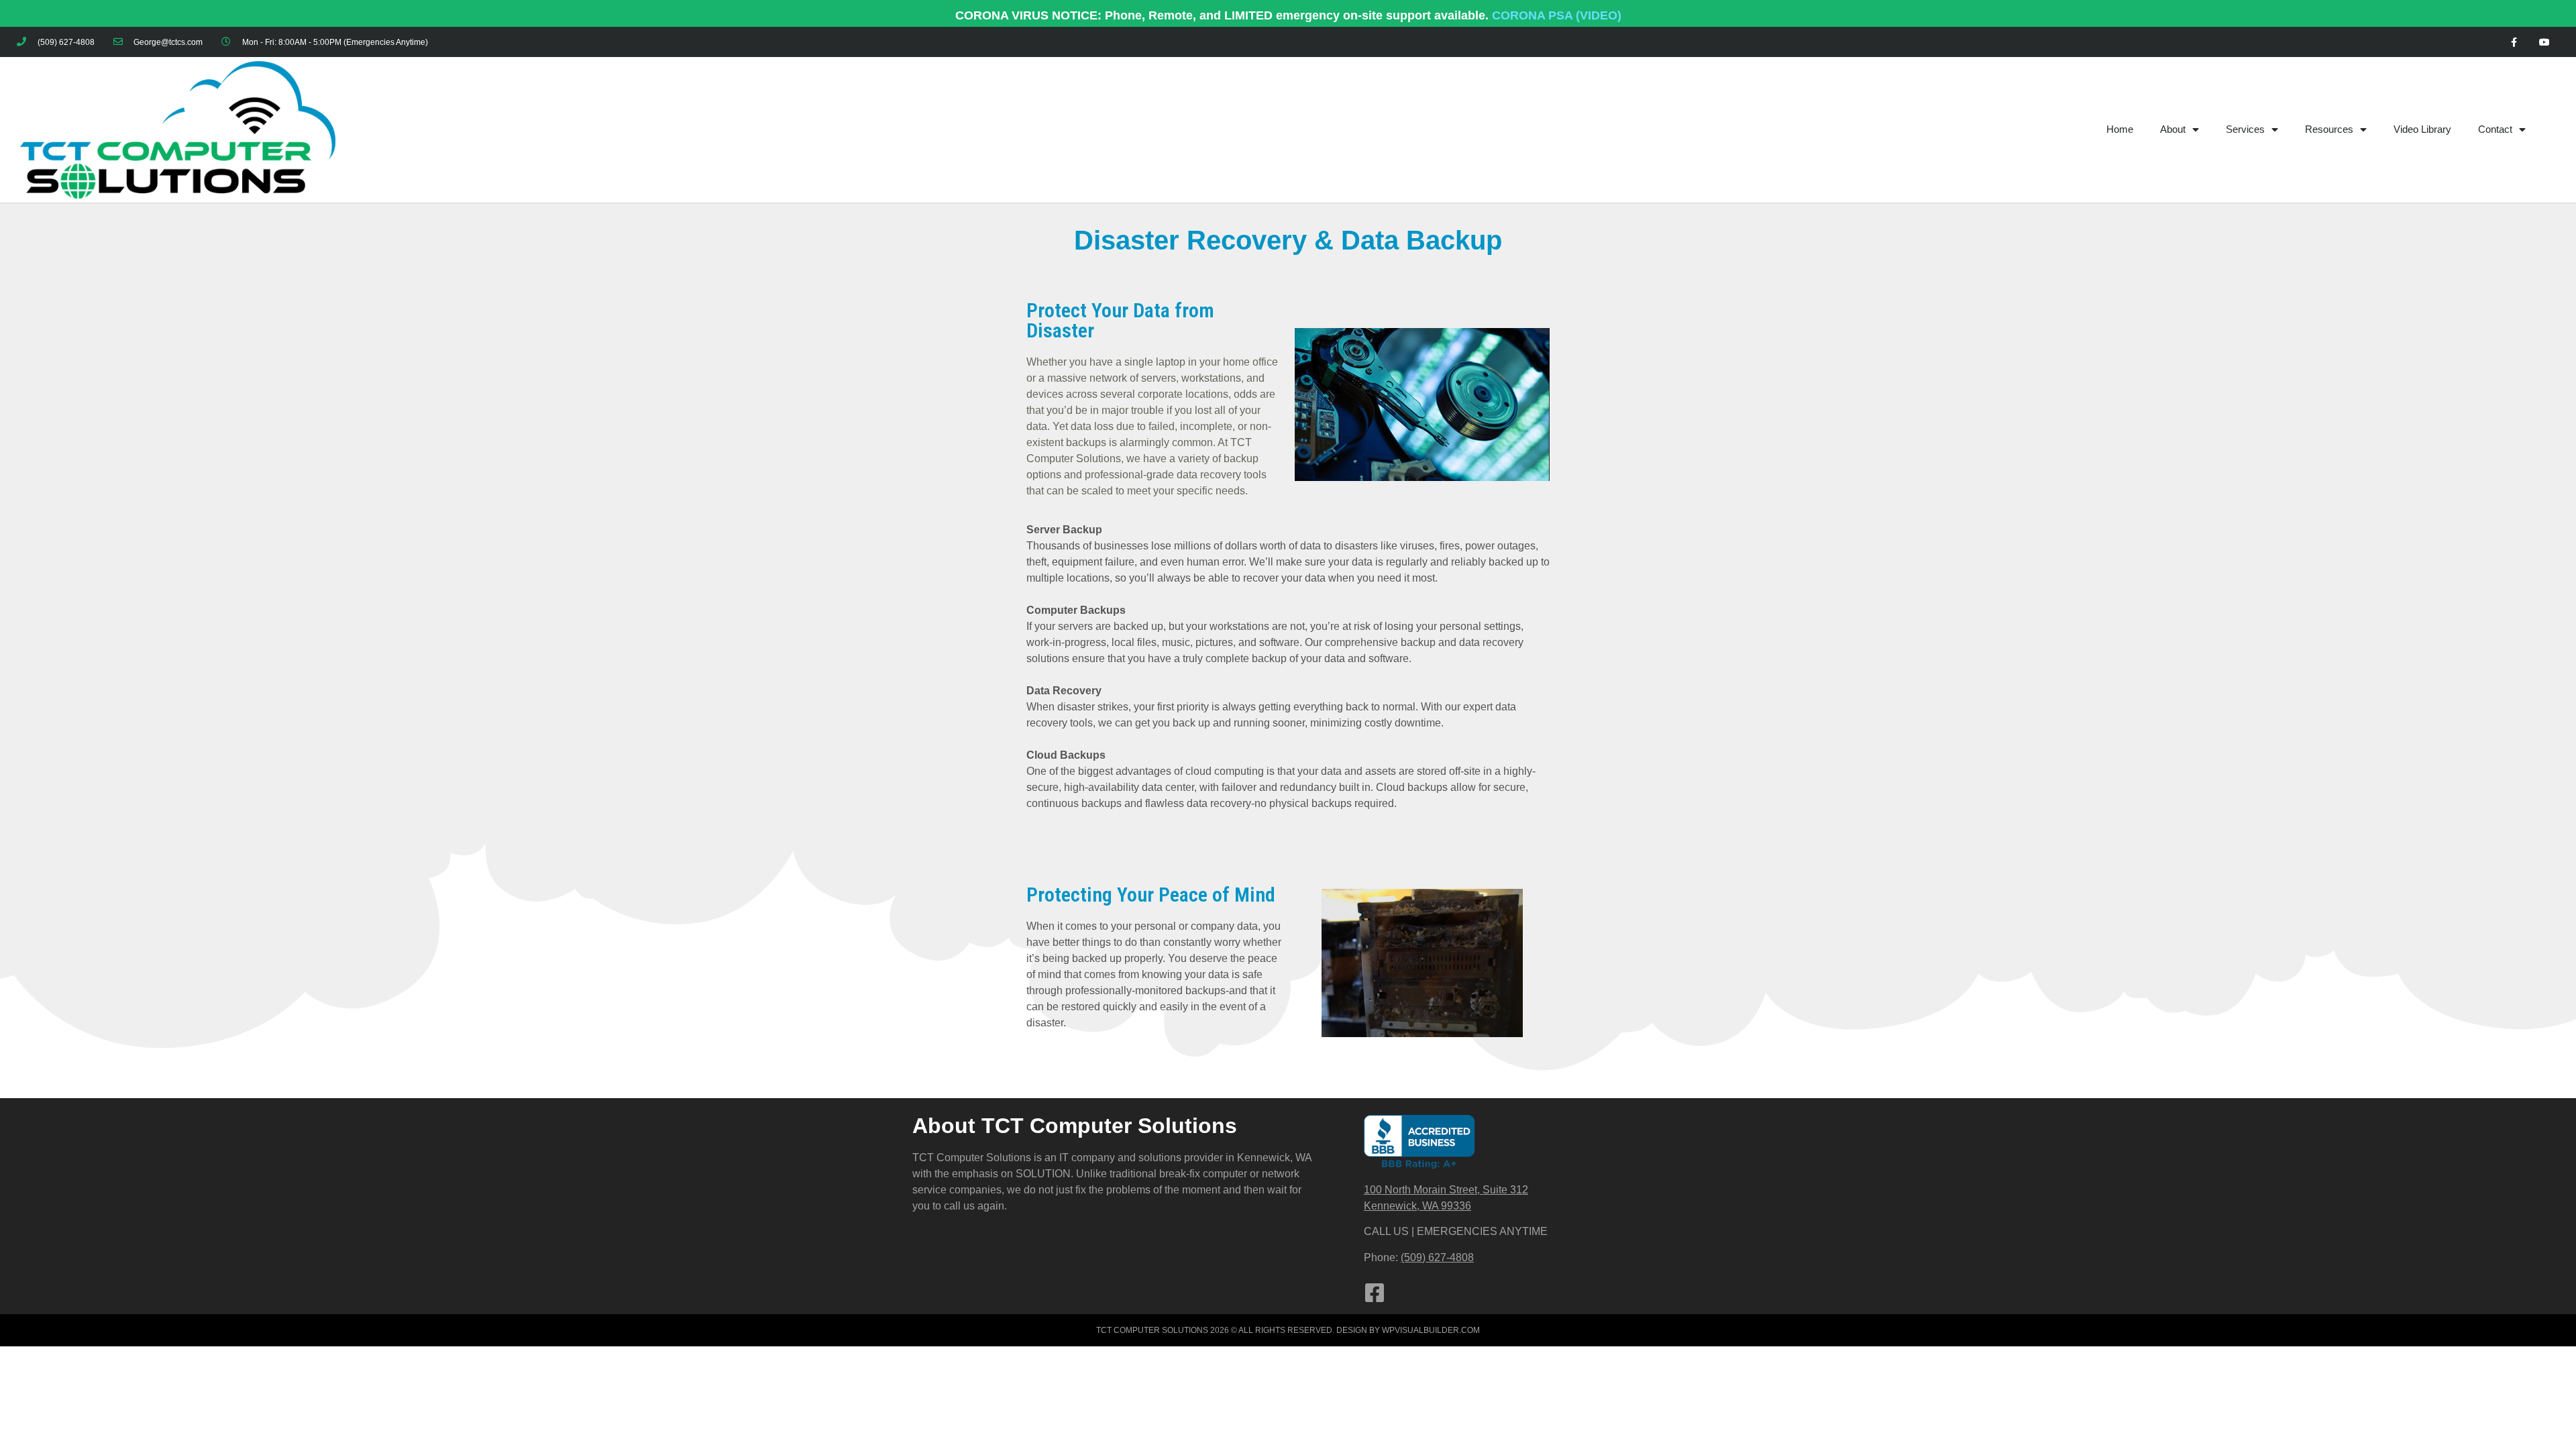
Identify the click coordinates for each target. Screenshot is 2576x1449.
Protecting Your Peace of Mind (1151, 895)
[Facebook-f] (2514, 43)
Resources (2329, 129)
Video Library (2422, 129)
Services (2245, 129)
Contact (2495, 129)
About (2173, 129)
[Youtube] (2544, 43)
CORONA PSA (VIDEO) (1557, 15)
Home (2120, 129)
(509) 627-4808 (1437, 1257)
